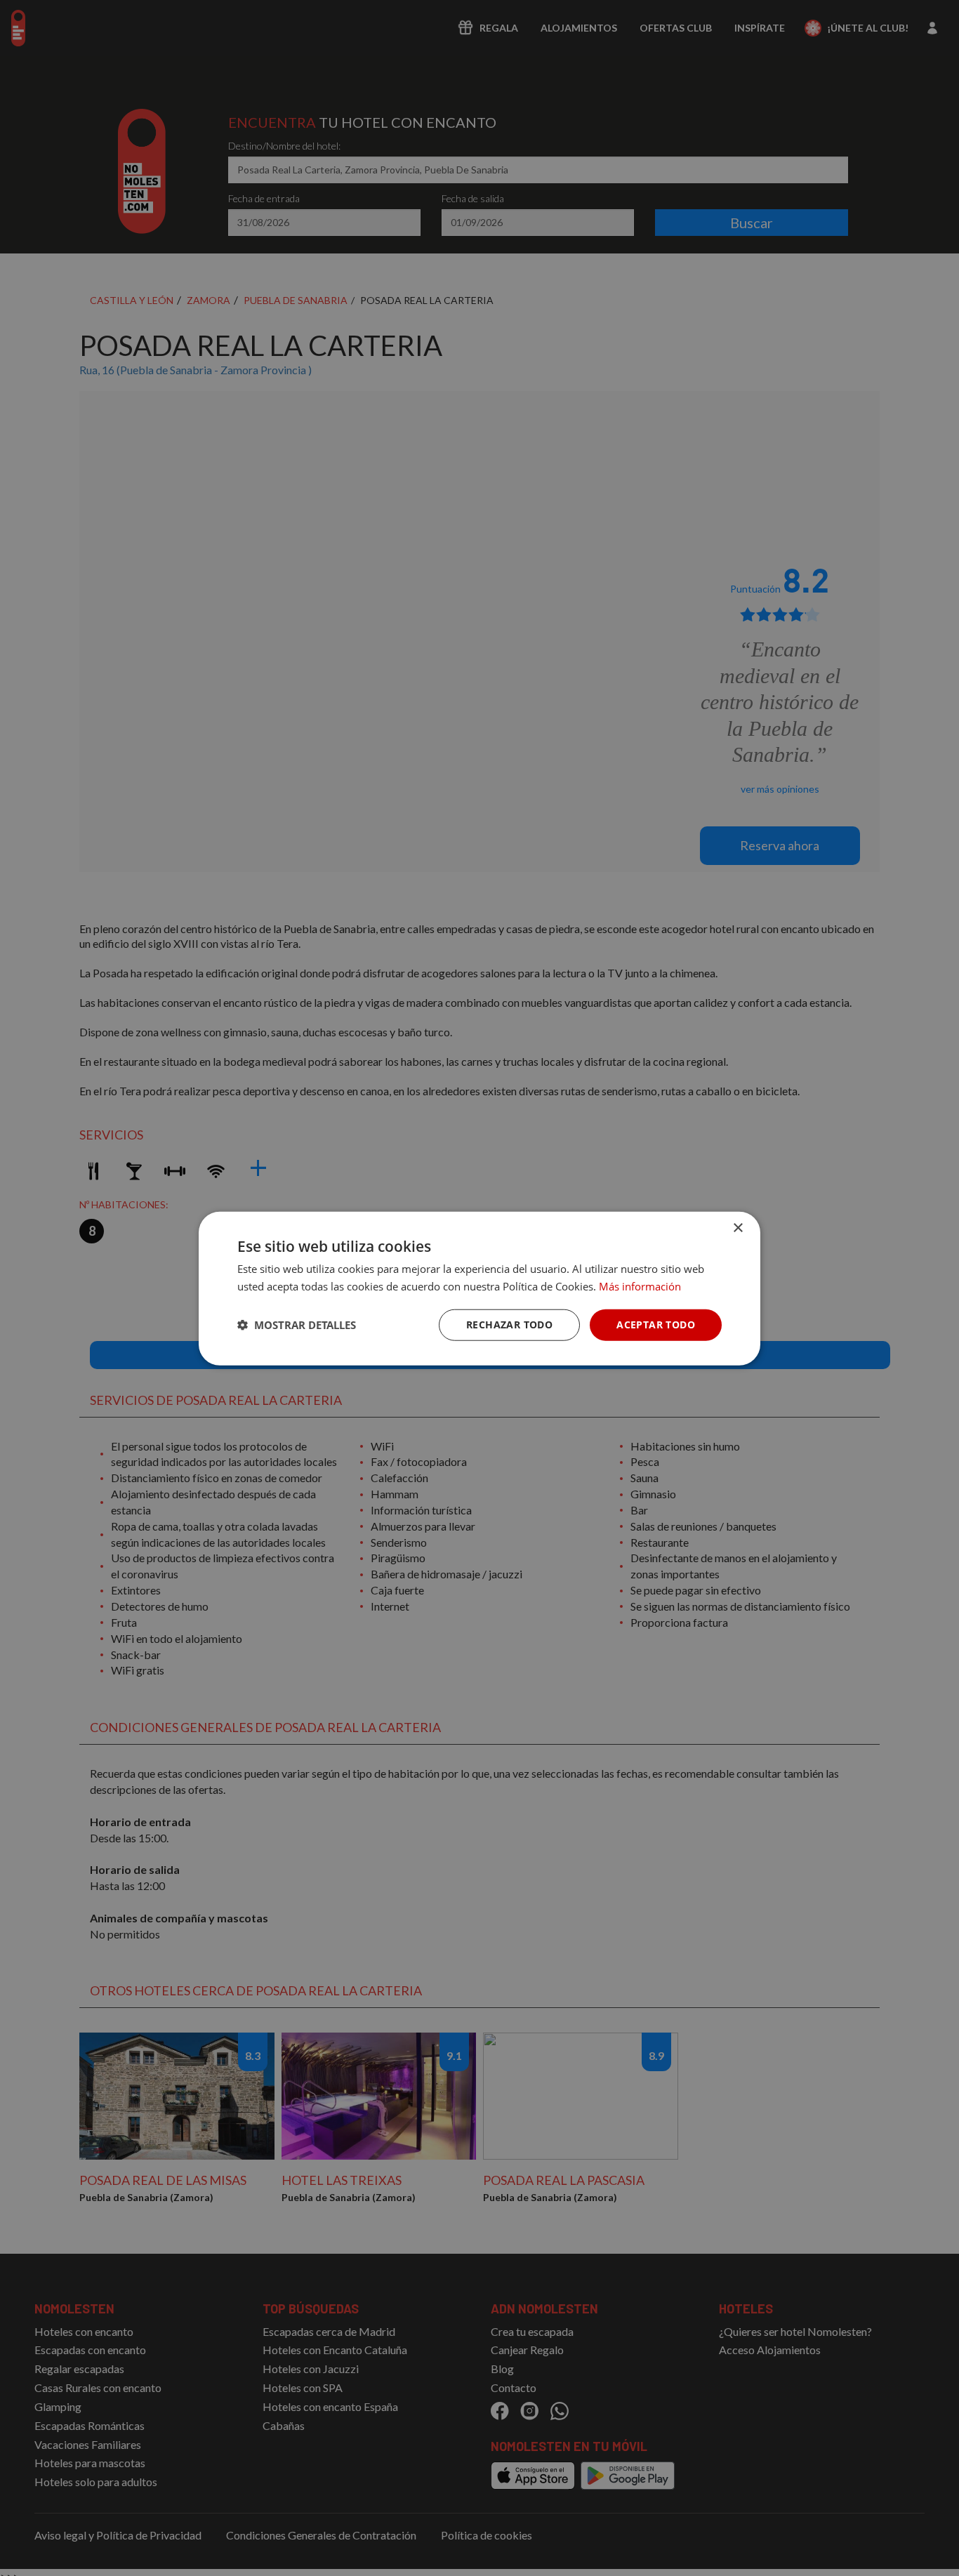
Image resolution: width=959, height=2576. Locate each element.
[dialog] (479, 1288)
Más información (640, 1286)
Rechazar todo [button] (509, 1324)
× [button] (738, 1228)
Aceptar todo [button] (656, 1324)
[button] (297, 1324)
